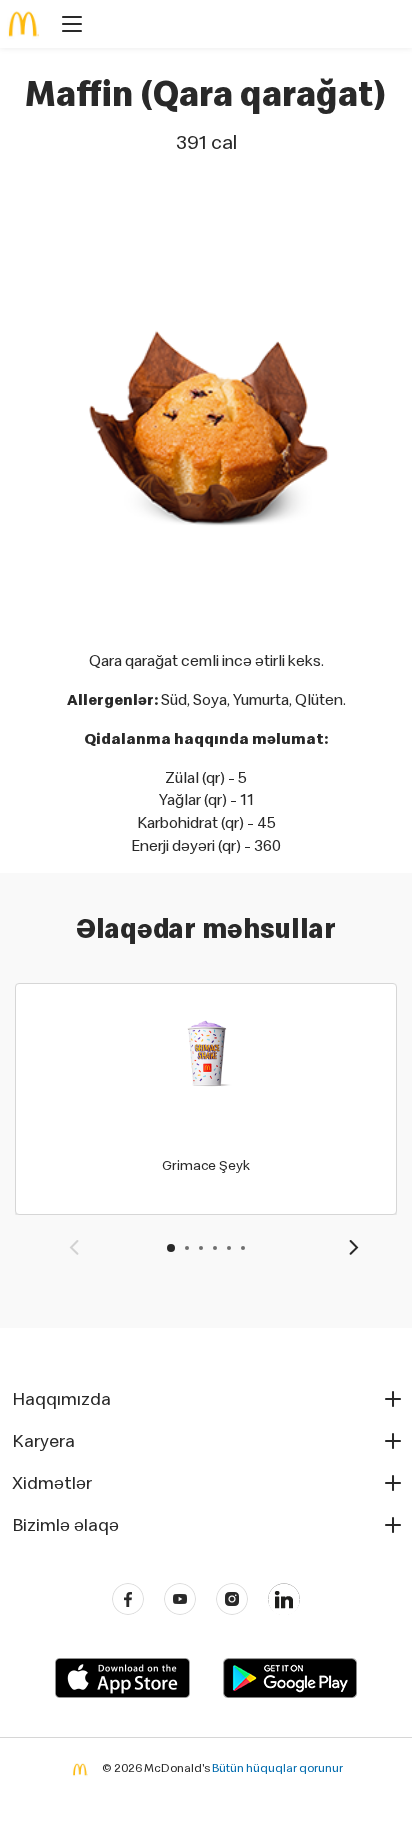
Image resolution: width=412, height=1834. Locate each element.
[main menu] (66, 26)
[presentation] (75, 1249)
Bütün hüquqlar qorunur (277, 1767)
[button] (171, 1248)
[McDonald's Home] (24, 24)
